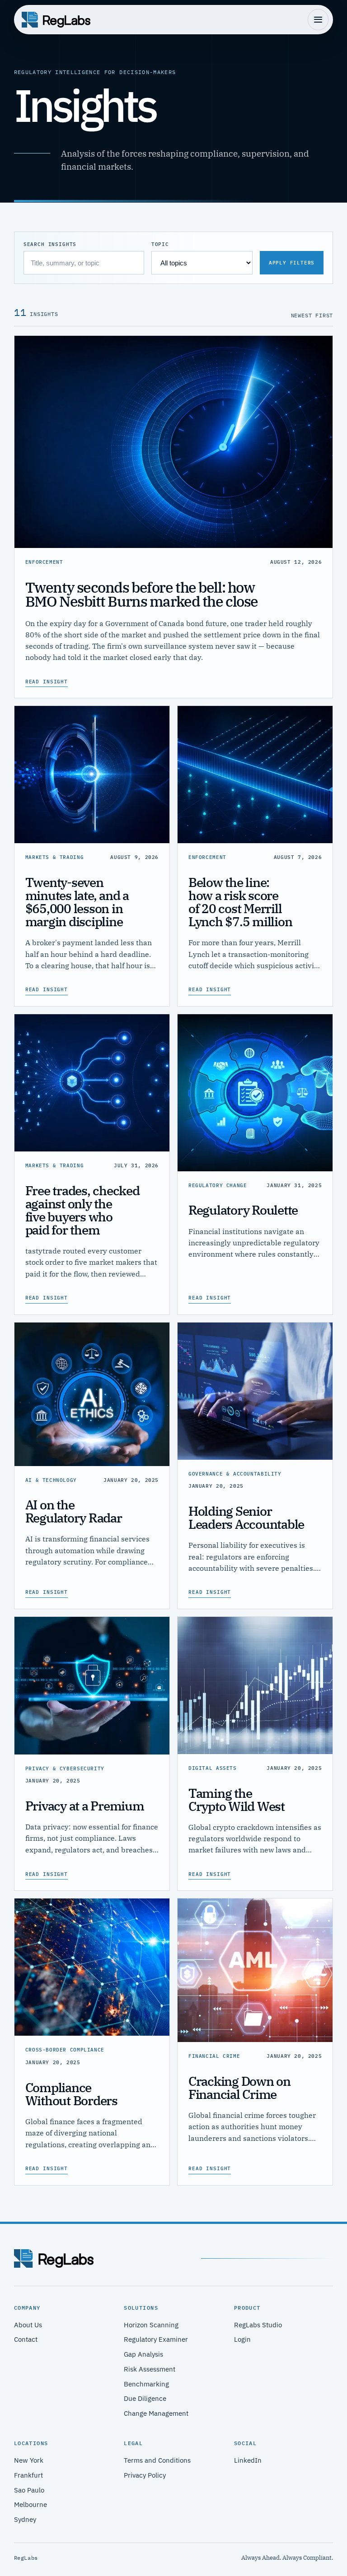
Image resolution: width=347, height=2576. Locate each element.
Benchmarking (146, 2384)
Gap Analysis (143, 2354)
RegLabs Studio (258, 2325)
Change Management (156, 2413)
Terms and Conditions (157, 2460)
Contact (26, 2339)
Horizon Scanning (151, 2325)
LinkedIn (248, 2460)
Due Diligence (145, 2398)
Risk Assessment (150, 2369)
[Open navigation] (318, 19)
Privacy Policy (145, 2475)
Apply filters (292, 263)
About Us (28, 2325)
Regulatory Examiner (156, 2339)
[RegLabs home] (56, 20)
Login (242, 2339)
